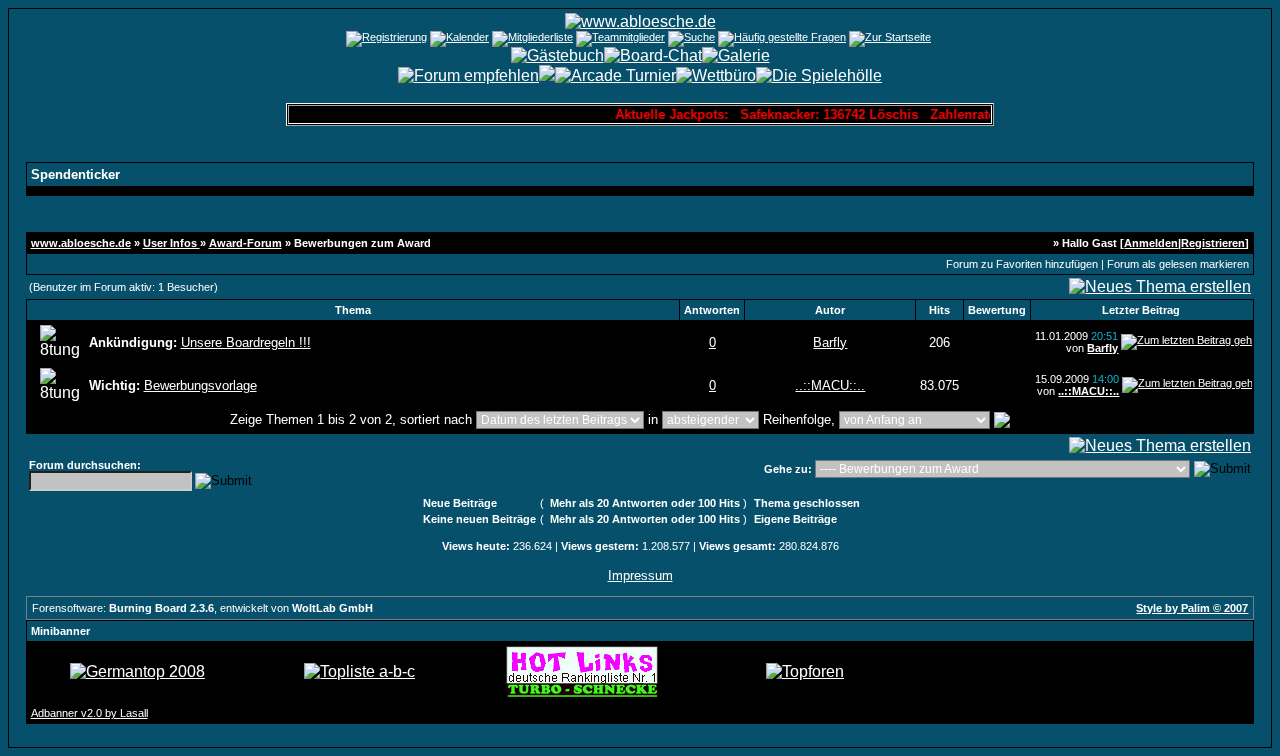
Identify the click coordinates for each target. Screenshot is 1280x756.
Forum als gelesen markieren (1178, 264)
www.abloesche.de (81, 243)
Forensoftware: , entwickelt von (202, 608)
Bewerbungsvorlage (200, 385)
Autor (830, 310)
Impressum (640, 575)
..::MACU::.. (830, 385)
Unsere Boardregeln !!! (246, 342)
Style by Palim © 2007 (1192, 608)
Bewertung (997, 310)
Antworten (712, 310)
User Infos (171, 243)
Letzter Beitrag (1141, 310)
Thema (353, 310)
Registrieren (1213, 243)
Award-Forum (245, 243)
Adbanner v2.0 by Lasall (89, 713)
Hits (939, 310)
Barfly (830, 342)
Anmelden (1151, 243)
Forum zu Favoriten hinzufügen (1022, 264)
